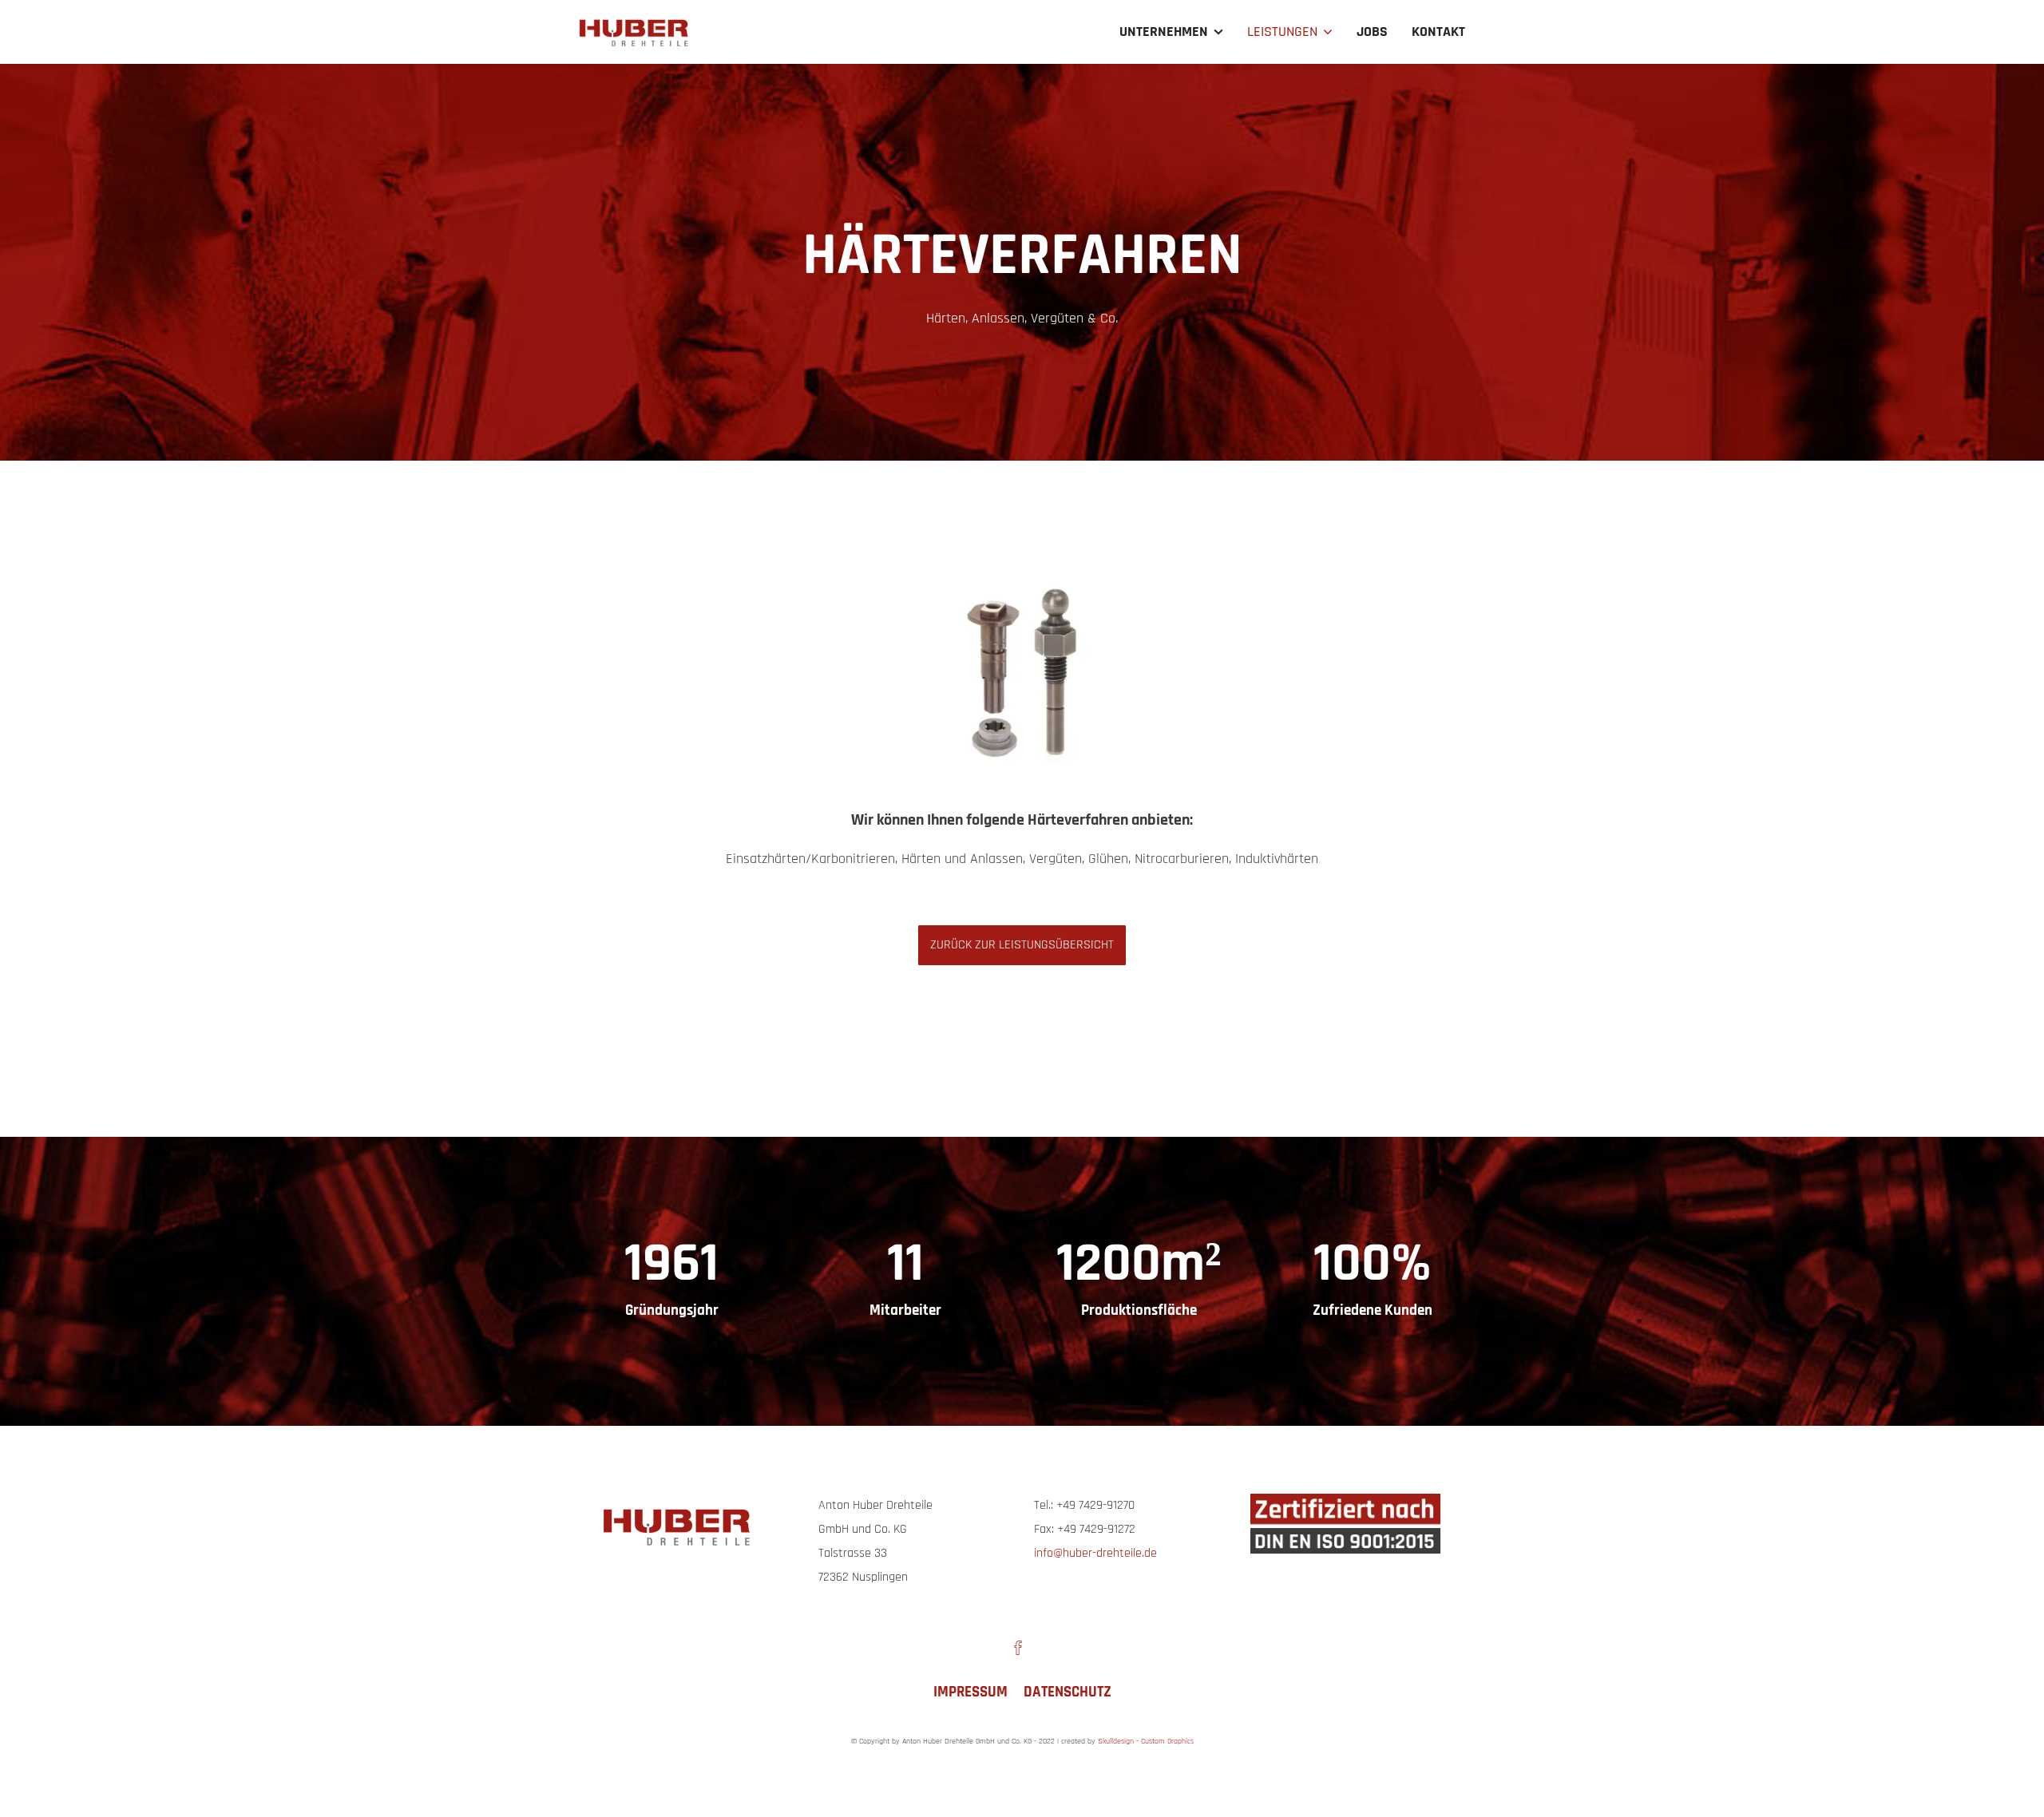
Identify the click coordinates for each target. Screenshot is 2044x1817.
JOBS (1372, 32)
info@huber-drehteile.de (1095, 1553)
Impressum (971, 1692)
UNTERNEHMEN (1164, 32)
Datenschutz (1068, 1692)
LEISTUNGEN (1282, 32)
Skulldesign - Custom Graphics (1146, 1741)
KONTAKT (1438, 32)
